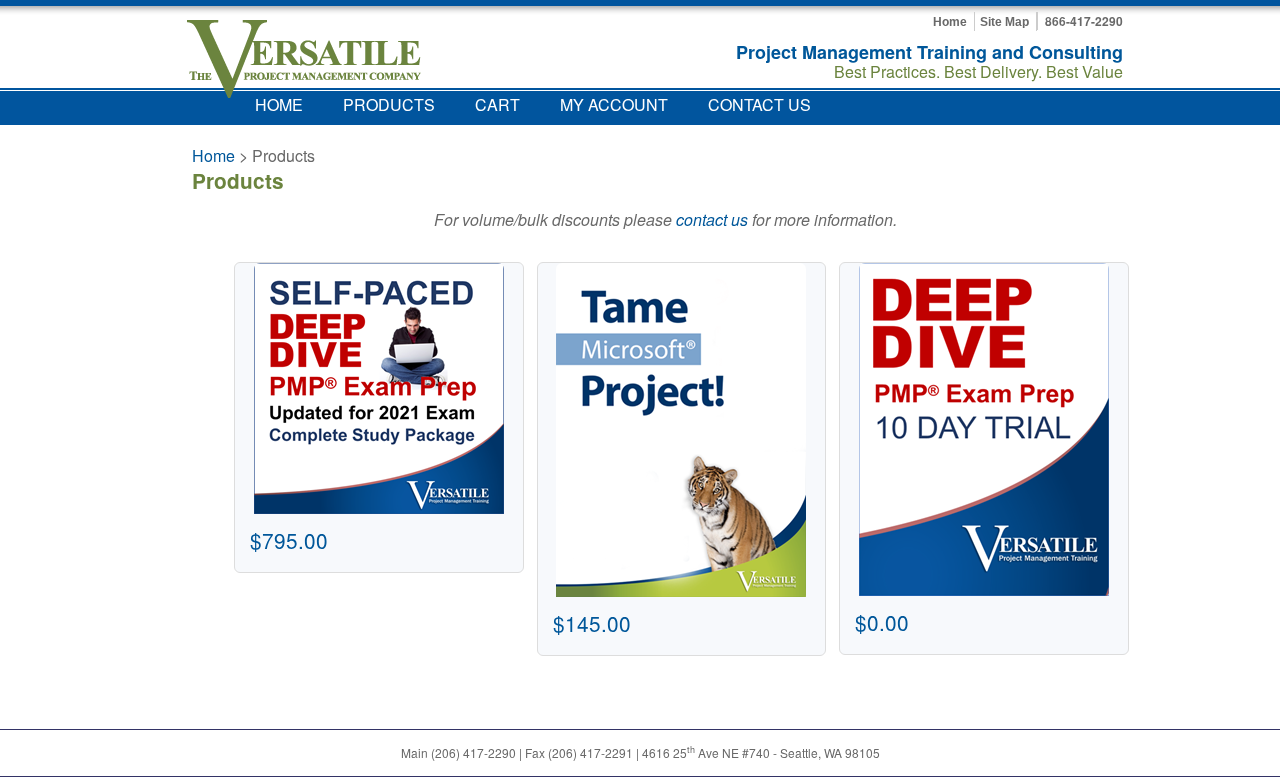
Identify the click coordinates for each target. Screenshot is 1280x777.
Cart (497, 104)
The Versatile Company (304, 59)
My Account (614, 104)
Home (950, 22)
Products (389, 104)
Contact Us (759, 104)
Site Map (1004, 22)
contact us (712, 219)
